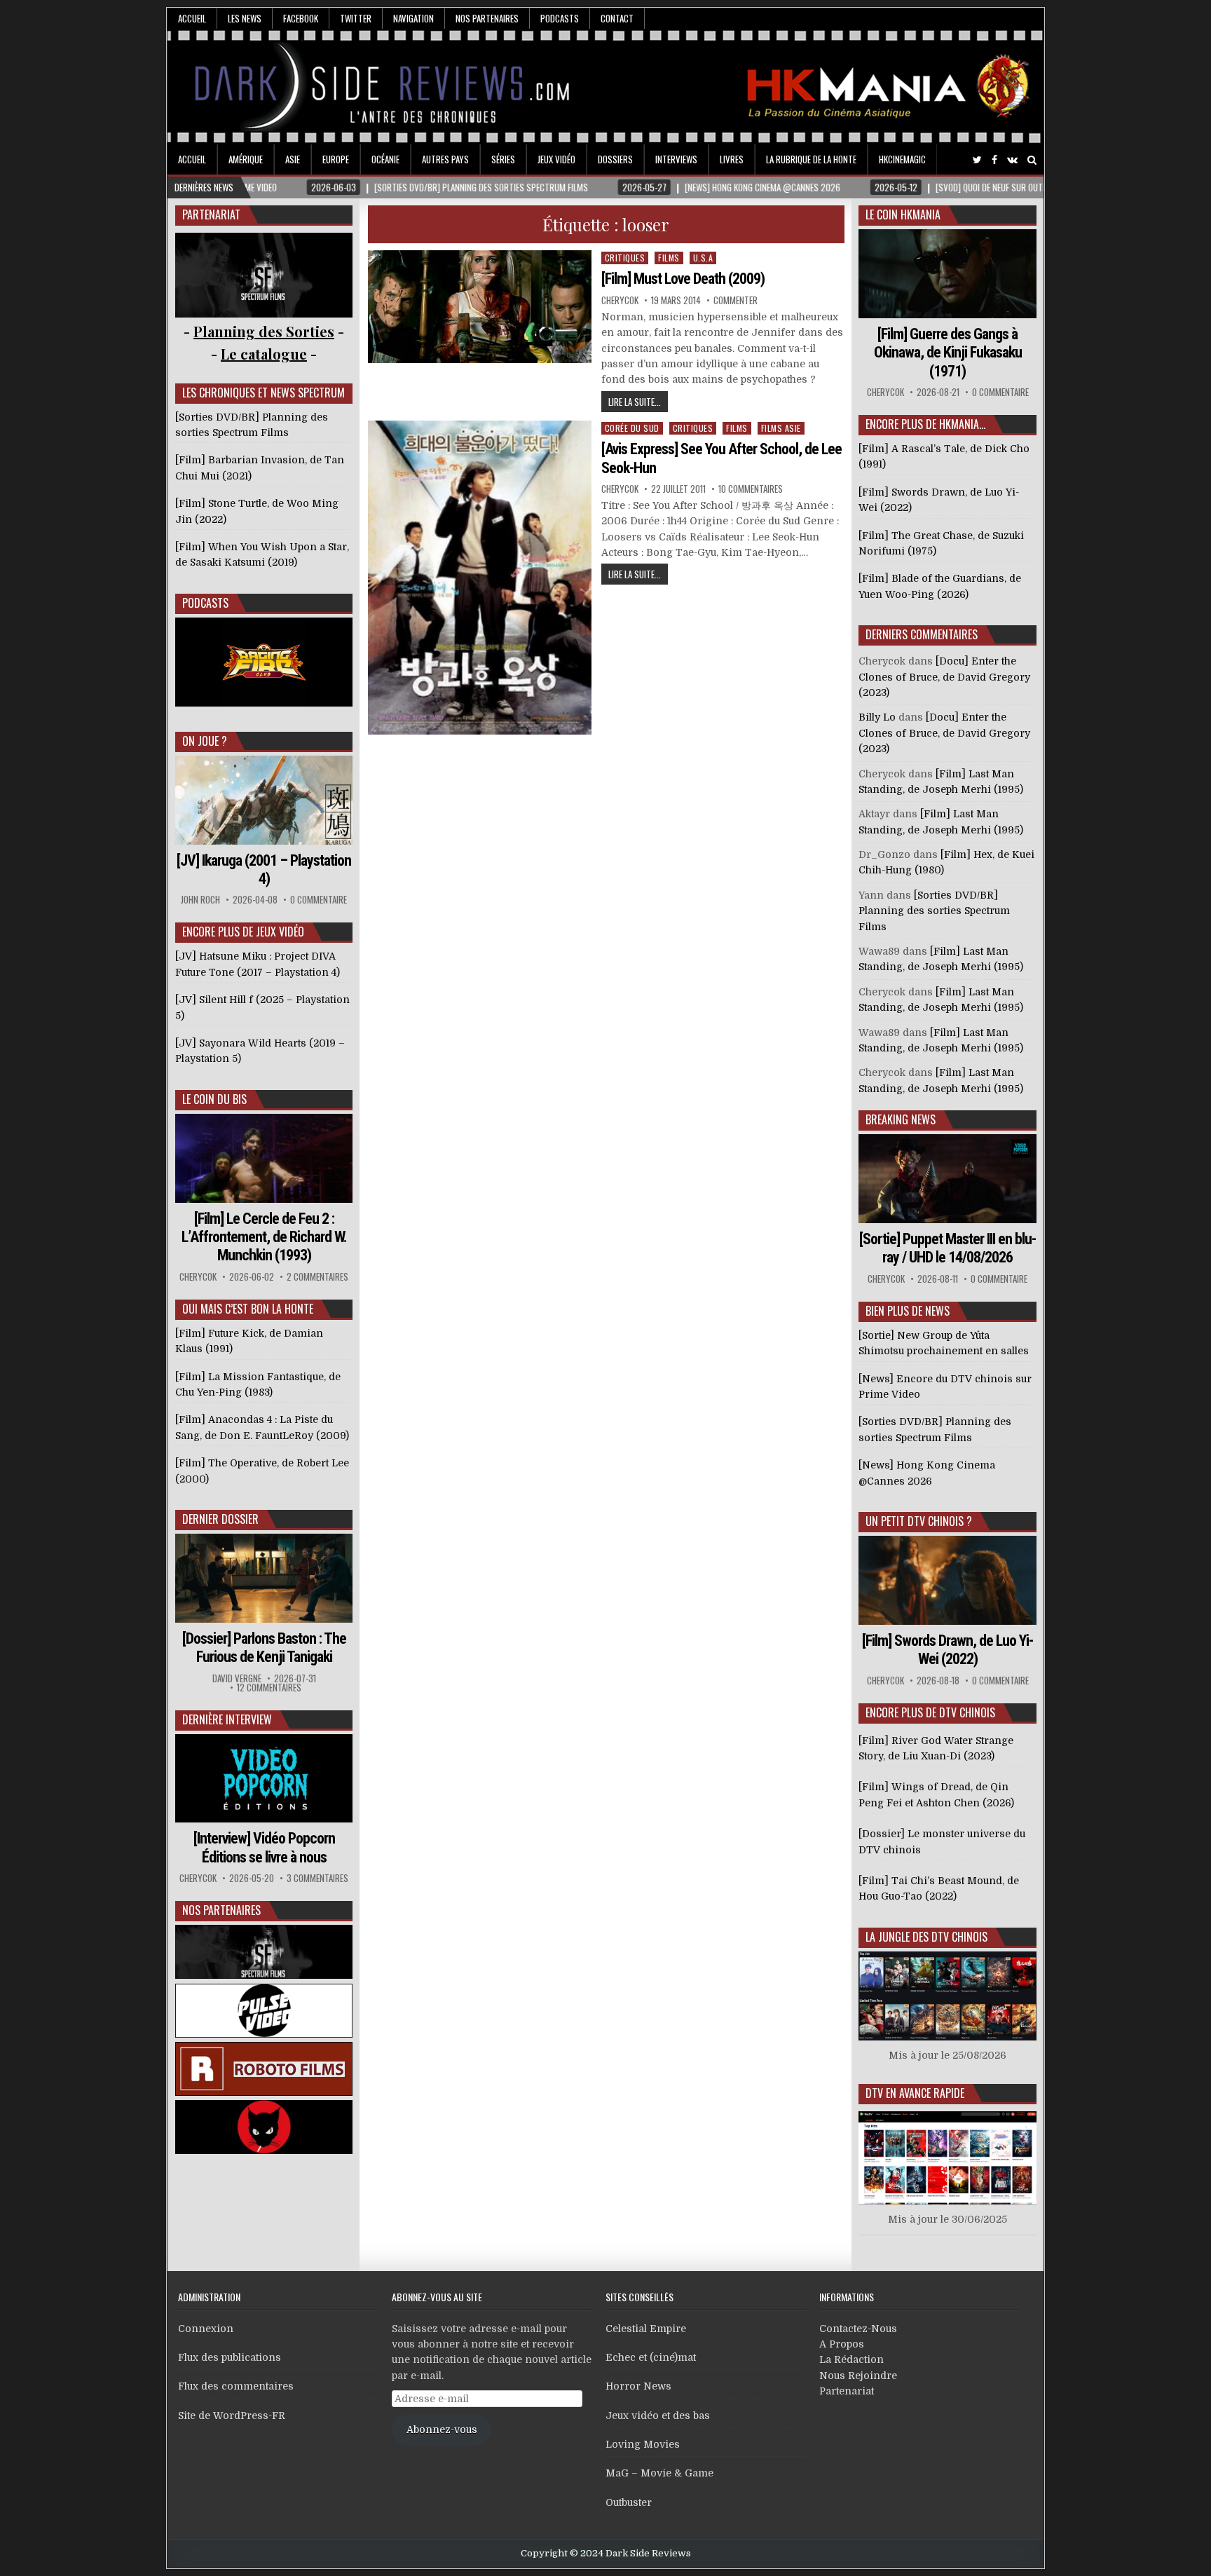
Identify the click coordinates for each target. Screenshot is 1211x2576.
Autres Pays (445, 159)
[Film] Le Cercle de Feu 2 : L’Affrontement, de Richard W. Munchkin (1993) (264, 1237)
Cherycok (620, 300)
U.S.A (703, 258)
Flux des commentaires (236, 2386)
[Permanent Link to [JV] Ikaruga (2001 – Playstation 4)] (264, 800)
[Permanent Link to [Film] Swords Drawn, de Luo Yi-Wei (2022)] (947, 1580)
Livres (732, 159)
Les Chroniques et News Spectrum (264, 393)
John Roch (200, 900)
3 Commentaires (317, 1878)
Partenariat (847, 2391)
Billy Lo (877, 717)
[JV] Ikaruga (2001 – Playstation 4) (264, 870)
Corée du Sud (632, 428)
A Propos (842, 2344)
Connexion (206, 2329)
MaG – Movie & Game (659, 2473)
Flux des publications (230, 2357)
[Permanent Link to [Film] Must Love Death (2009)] (480, 307)
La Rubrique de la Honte (811, 159)
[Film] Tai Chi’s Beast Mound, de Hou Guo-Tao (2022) (939, 1888)
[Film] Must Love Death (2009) (683, 279)
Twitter (356, 18)
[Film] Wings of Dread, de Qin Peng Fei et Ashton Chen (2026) (936, 1794)
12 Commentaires (269, 1688)
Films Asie (781, 428)
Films (669, 258)
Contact (617, 18)
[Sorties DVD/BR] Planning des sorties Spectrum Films (934, 911)
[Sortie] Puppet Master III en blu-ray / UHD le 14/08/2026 (947, 1248)
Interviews (676, 159)
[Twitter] (977, 160)
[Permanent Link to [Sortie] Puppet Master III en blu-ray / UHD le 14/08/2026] (947, 1179)
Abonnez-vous (442, 2430)
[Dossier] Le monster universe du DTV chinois (942, 1841)
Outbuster (629, 2502)
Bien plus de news (908, 1311)
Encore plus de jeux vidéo (243, 932)
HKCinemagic (902, 159)
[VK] (1012, 160)
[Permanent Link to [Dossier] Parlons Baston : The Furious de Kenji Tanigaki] (264, 1578)
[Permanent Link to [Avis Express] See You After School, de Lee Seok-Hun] (480, 578)
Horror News (638, 2386)
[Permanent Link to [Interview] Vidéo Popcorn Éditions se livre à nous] (264, 1779)
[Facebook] (994, 160)
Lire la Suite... (635, 402)
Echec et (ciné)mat (651, 2357)
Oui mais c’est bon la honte (248, 1309)
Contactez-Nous (858, 2329)
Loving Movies (643, 2444)
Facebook (301, 18)
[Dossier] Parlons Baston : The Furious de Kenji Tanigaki (264, 1648)
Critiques (625, 258)
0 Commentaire (319, 900)
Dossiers (615, 159)
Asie (293, 159)
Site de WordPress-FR (232, 2415)
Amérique (246, 159)
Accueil (192, 18)
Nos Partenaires (487, 18)
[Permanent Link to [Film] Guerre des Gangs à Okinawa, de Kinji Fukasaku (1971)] (947, 274)
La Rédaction (851, 2359)
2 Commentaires (317, 1277)
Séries (503, 159)
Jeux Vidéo (556, 159)
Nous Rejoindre (858, 2376)
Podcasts (560, 18)
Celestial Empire (646, 2329)
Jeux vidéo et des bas (658, 2415)
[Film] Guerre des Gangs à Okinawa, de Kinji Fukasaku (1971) (948, 353)
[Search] (1032, 160)
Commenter (736, 300)
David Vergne (237, 1678)
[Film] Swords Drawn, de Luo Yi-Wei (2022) (947, 1650)
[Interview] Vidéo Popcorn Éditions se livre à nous (264, 1847)
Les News (245, 18)
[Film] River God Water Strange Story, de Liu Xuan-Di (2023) (936, 1748)
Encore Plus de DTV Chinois (930, 1712)
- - (264, 354)
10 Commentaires (751, 489)
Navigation (413, 18)
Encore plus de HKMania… (925, 424)
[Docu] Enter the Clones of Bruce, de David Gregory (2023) (944, 677)
